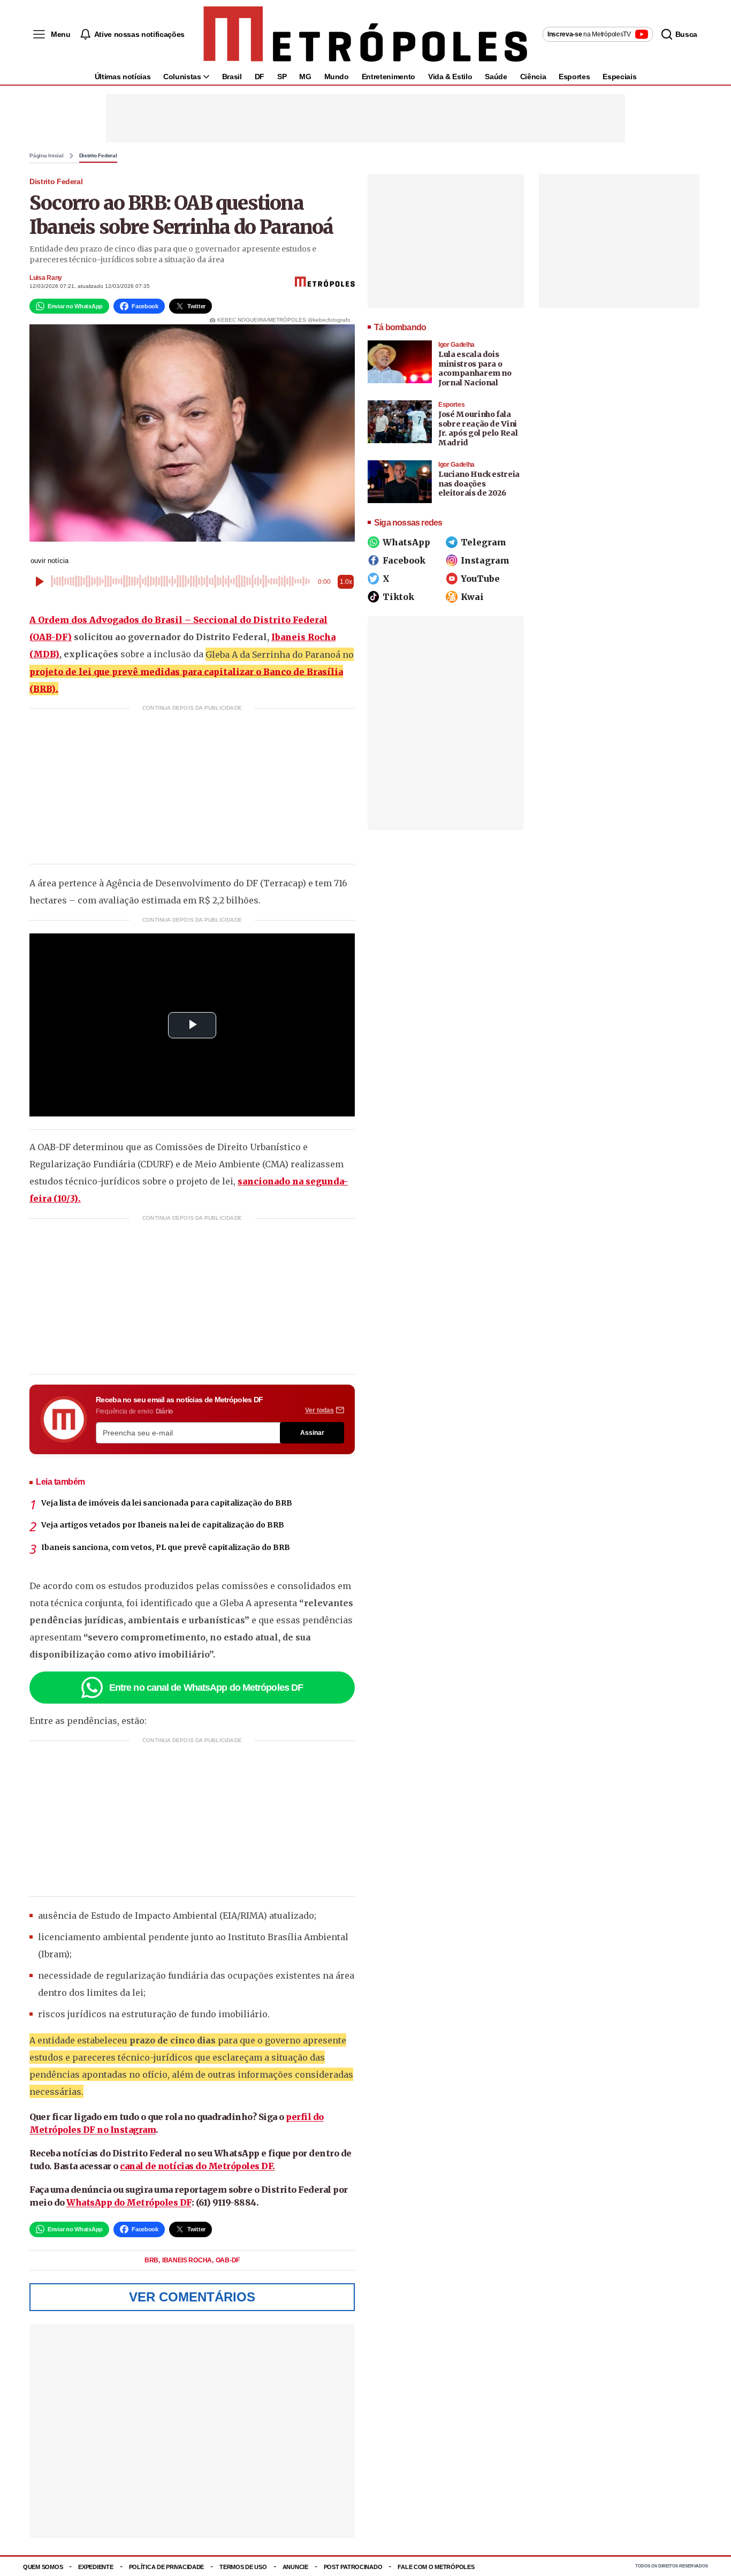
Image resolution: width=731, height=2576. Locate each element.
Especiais (619, 77)
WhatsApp (406, 542)
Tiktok (398, 597)
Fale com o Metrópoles (436, 2567)
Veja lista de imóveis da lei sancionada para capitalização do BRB (167, 1503)
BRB (152, 2260)
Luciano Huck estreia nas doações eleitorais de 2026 (479, 484)
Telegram (483, 542)
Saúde (496, 77)
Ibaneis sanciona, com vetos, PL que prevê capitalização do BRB (166, 1547)
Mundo (337, 77)
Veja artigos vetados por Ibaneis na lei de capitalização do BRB (163, 1525)
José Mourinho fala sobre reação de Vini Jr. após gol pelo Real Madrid (478, 428)
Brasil (232, 77)
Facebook (404, 560)
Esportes (574, 77)
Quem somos (43, 2567)
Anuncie (295, 2567)
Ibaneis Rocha (188, 2260)
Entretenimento (389, 77)
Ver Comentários (192, 2297)
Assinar (312, 1433)
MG (305, 77)
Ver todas (319, 1410)
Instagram (485, 560)
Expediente (96, 2567)
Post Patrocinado (353, 2567)
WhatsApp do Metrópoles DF (129, 2202)
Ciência (533, 77)
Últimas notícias (123, 77)
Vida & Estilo (450, 77)
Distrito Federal (98, 156)
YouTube (480, 579)
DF (260, 77)
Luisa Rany (46, 278)
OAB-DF (228, 2260)
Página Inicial (47, 156)
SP (282, 77)
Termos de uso (243, 2567)
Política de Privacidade (167, 2567)
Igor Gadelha (456, 345)
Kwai (472, 597)
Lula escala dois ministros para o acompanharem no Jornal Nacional (475, 368)
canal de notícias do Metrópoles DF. (197, 2166)
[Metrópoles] (365, 34)
